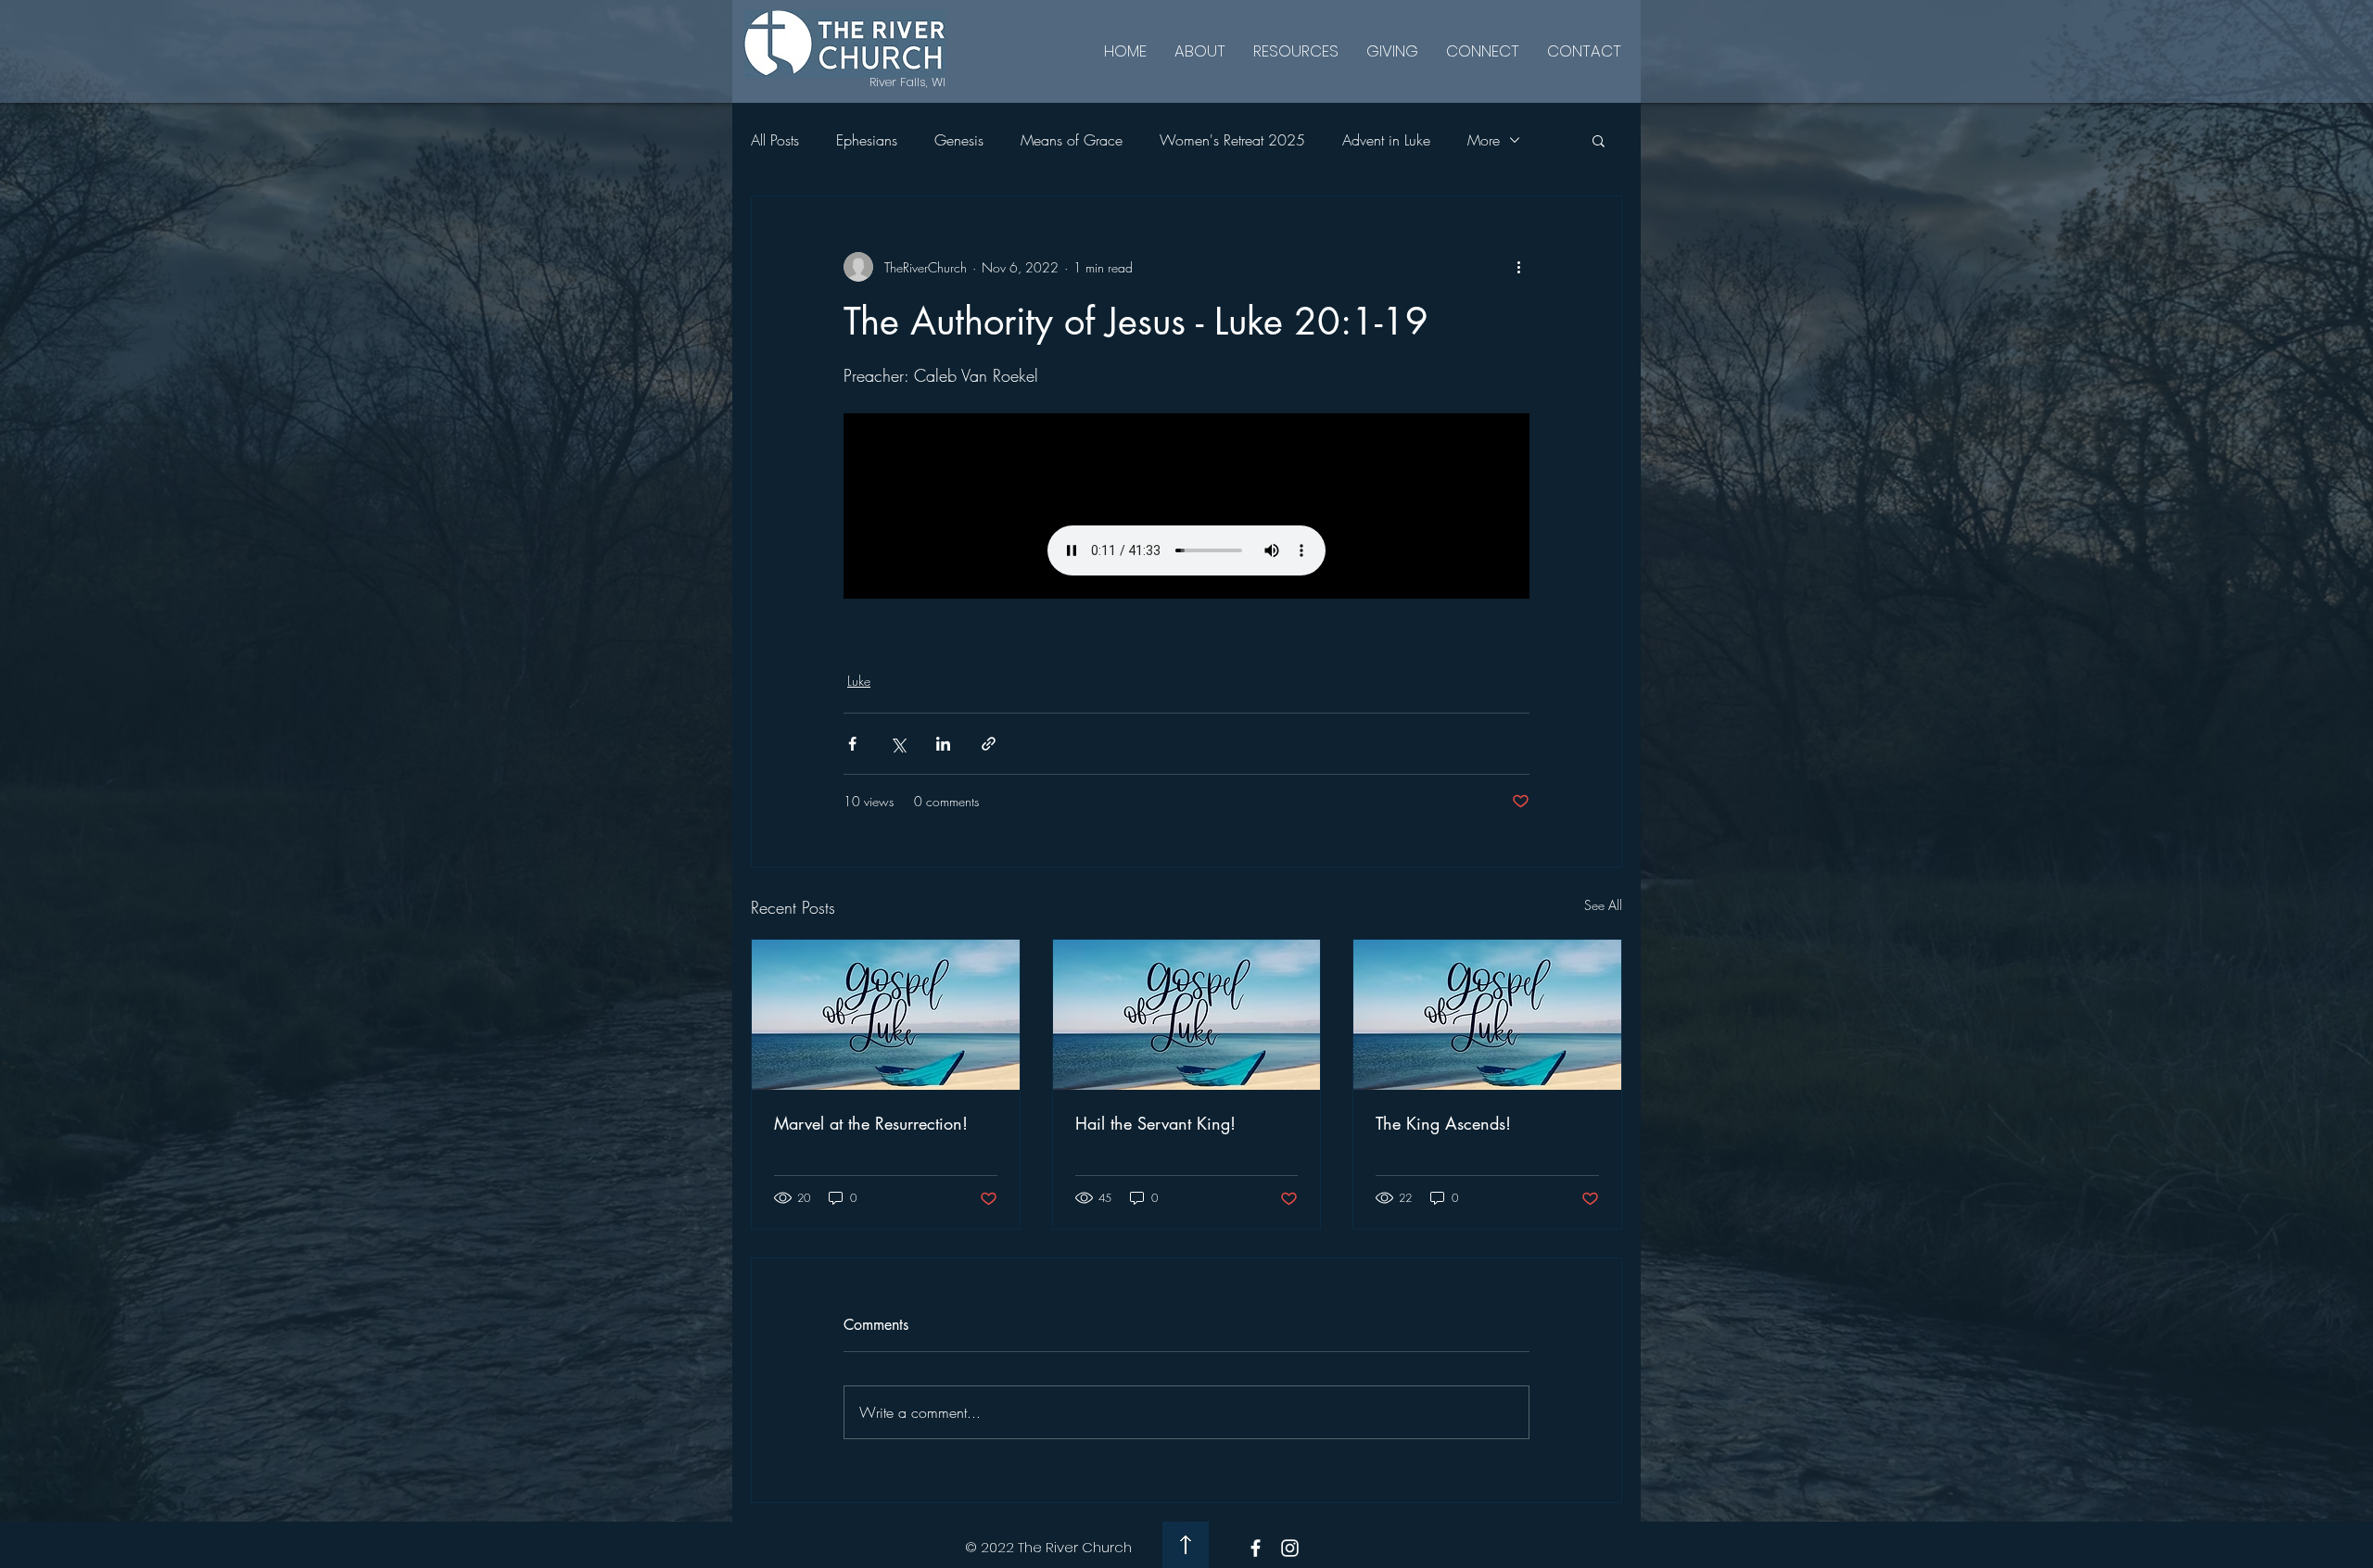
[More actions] (1518, 267)
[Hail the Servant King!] (1187, 1015)
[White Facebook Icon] (1256, 1548)
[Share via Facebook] (852, 744)
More (1484, 140)
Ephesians (867, 140)
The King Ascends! (1443, 1123)
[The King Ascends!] (1487, 1015)
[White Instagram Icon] (1290, 1548)
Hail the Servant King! (1155, 1123)
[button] (1599, 140)
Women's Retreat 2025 (1232, 140)
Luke (859, 681)
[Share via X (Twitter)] (898, 744)
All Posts (775, 140)
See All (1603, 905)
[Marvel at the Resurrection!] (886, 1015)
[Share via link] (989, 744)
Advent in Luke (1386, 140)
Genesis (959, 140)
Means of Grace (1072, 140)
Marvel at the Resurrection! (871, 1123)
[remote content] (1186, 506)
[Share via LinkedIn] (943, 744)
